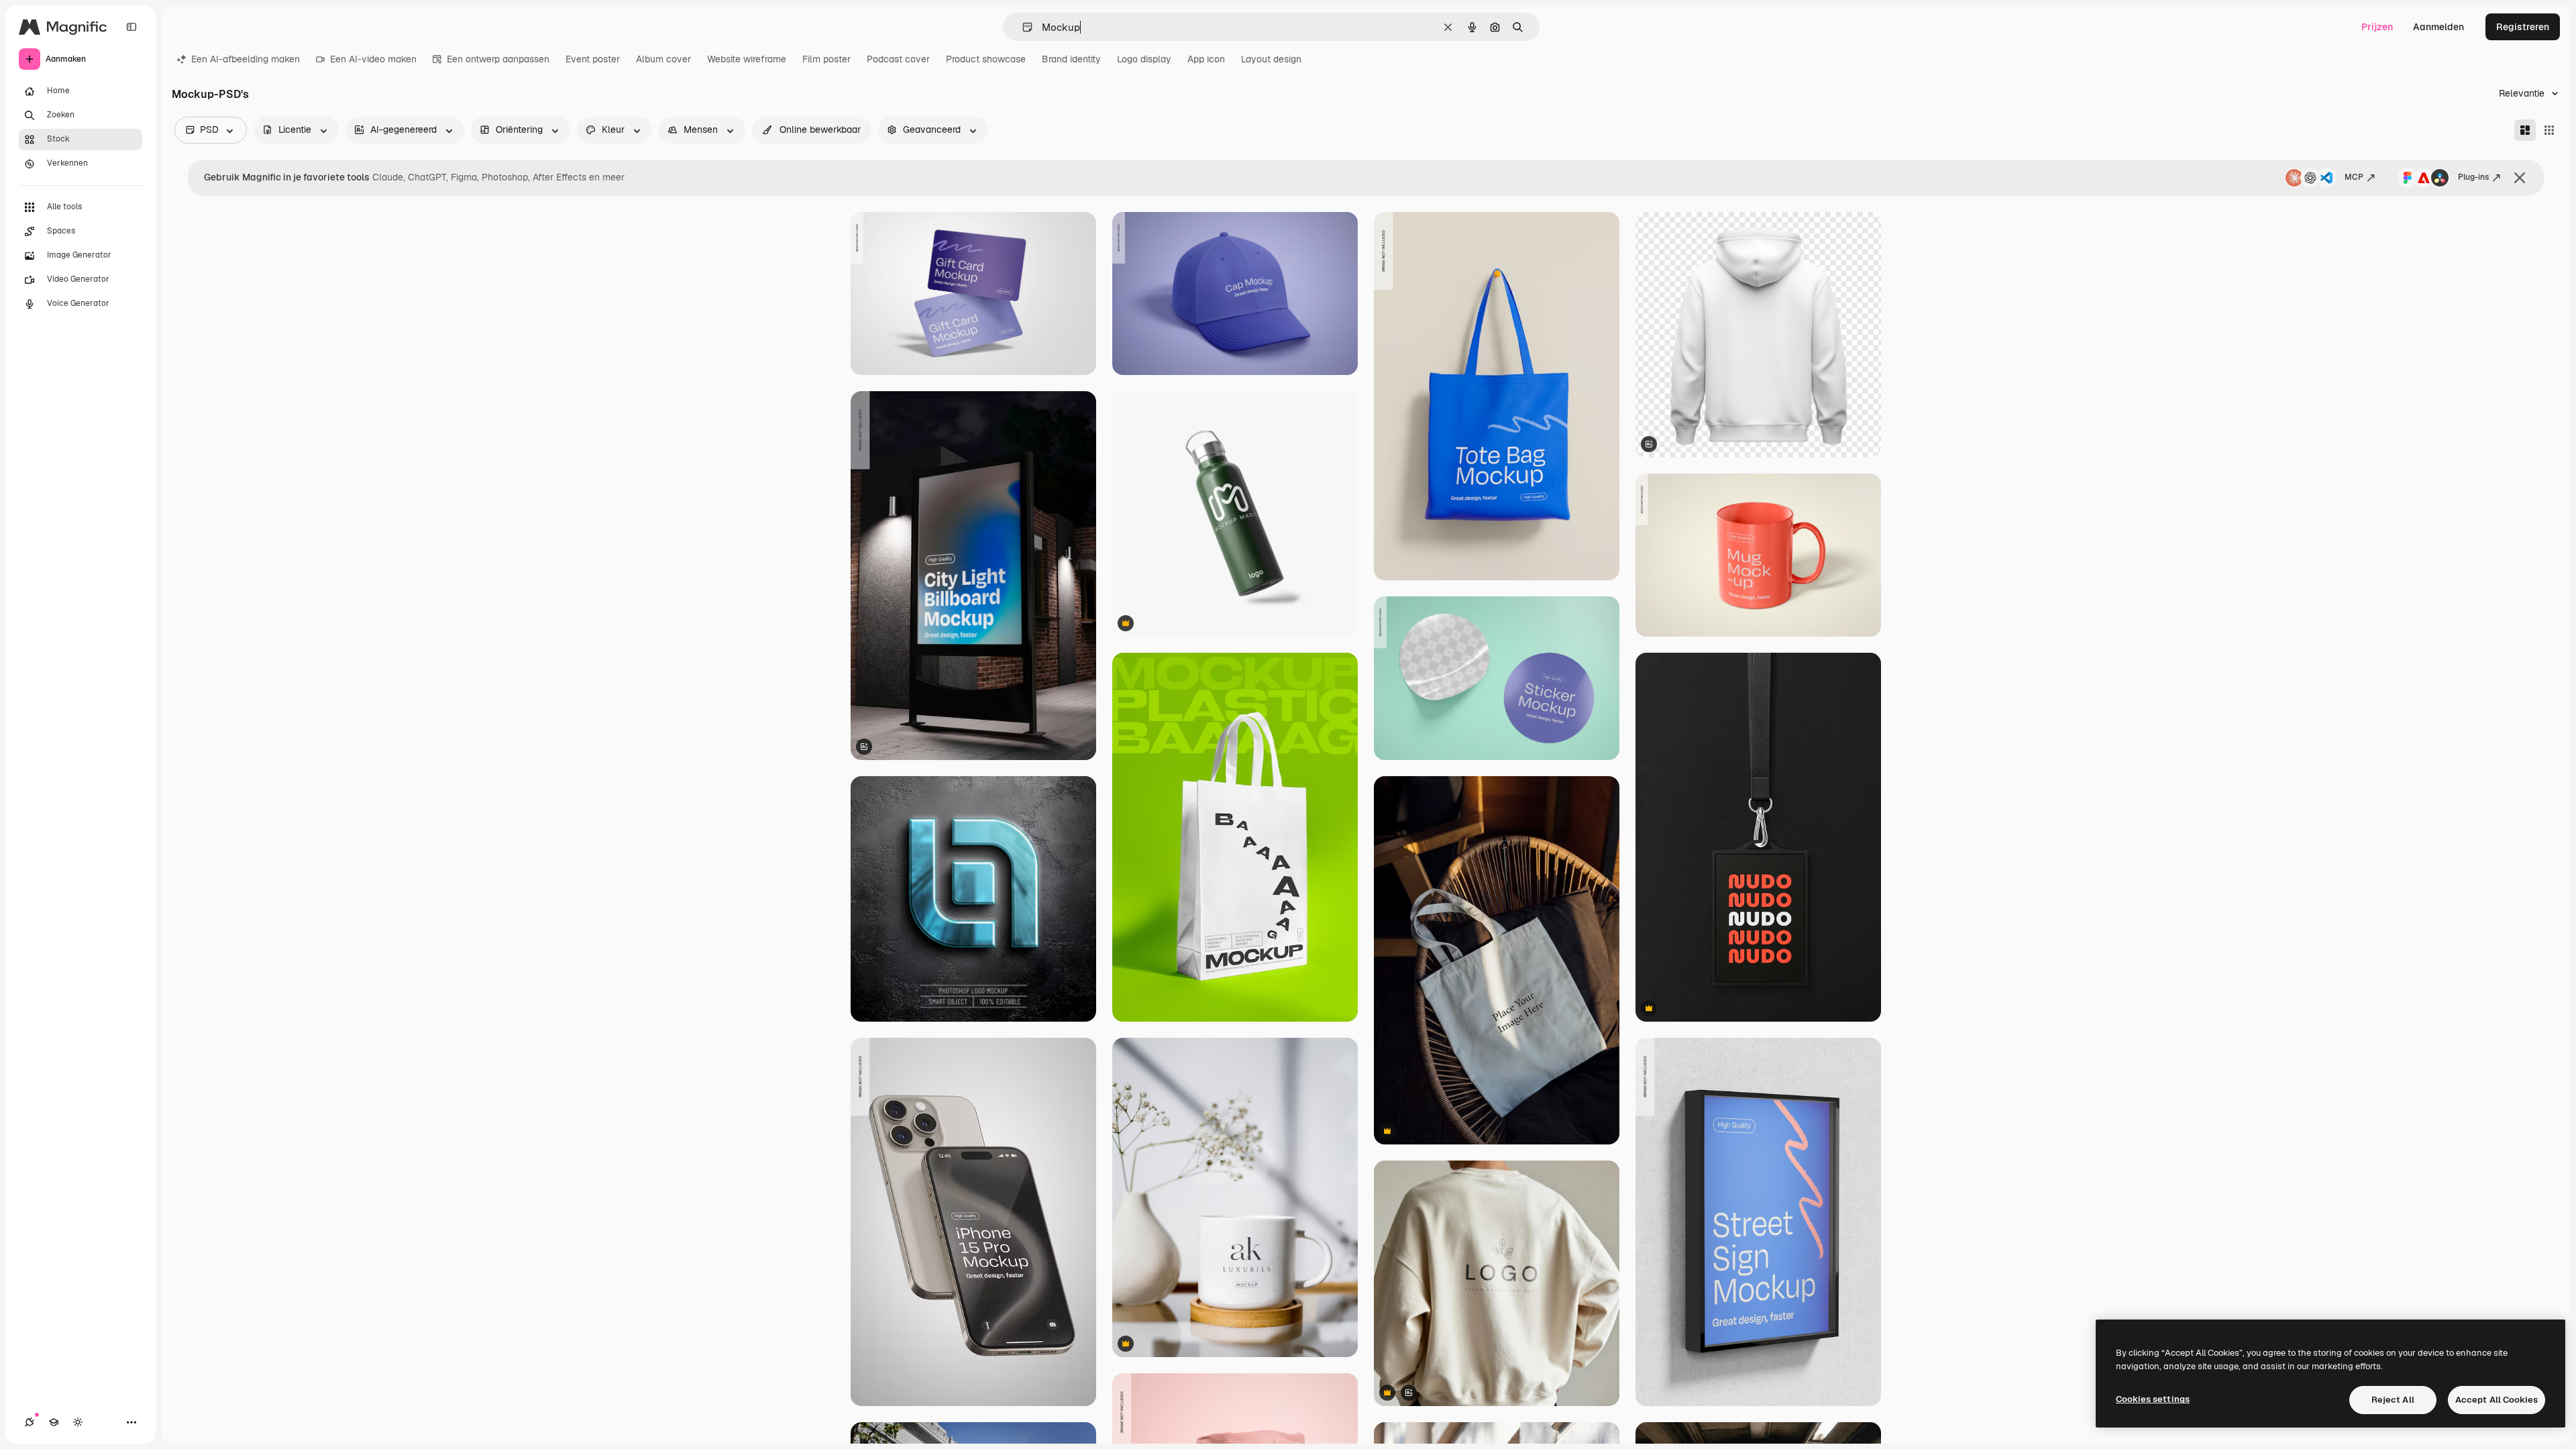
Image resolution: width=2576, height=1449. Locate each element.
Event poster (593, 59)
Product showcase (986, 59)
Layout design (1271, 59)
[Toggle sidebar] (131, 27)
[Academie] (54, 1422)
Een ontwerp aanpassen (498, 59)
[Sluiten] (2520, 178)
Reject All (2393, 1400)
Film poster (826, 59)
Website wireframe (747, 59)
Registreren (2523, 27)
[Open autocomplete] (1022, 27)
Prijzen (2377, 27)
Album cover (663, 59)
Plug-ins (2473, 177)
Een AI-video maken (373, 59)
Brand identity (1071, 59)
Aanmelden (2438, 27)
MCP (2354, 177)
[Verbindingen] (30, 1422)
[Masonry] (2525, 130)
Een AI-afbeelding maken (246, 59)
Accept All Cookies (2497, 1400)
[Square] (2549, 130)
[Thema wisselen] (78, 1422)
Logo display (1144, 59)
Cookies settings (2153, 1399)
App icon (1206, 59)
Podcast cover (898, 59)
